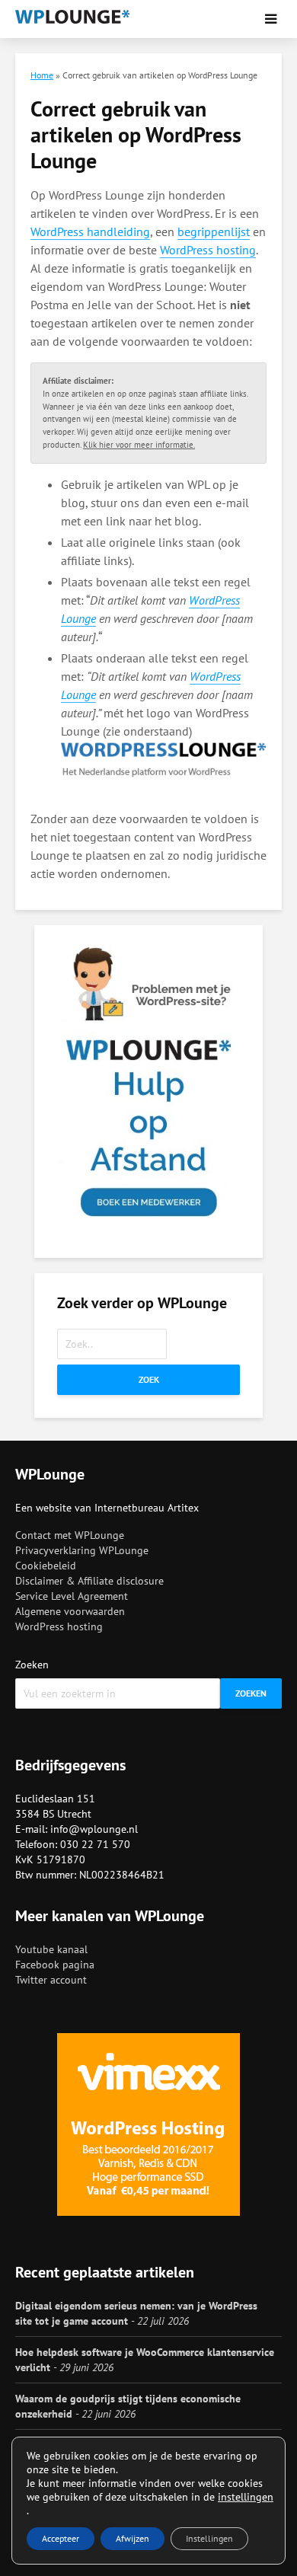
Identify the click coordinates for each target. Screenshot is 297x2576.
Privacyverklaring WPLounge (82, 1550)
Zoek (149, 1379)
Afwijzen (133, 2538)
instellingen (246, 2497)
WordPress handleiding (90, 231)
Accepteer (61, 2538)
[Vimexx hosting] (148, 2124)
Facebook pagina (55, 1965)
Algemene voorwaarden (70, 1611)
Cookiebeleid (46, 1566)
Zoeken (32, 1665)
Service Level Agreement (72, 1596)
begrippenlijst (214, 231)
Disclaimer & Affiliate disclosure (89, 1581)
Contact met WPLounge (70, 1535)
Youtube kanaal (51, 1949)
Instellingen (209, 2538)
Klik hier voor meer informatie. (139, 445)
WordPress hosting (208, 250)
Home (42, 75)
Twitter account (51, 1980)
